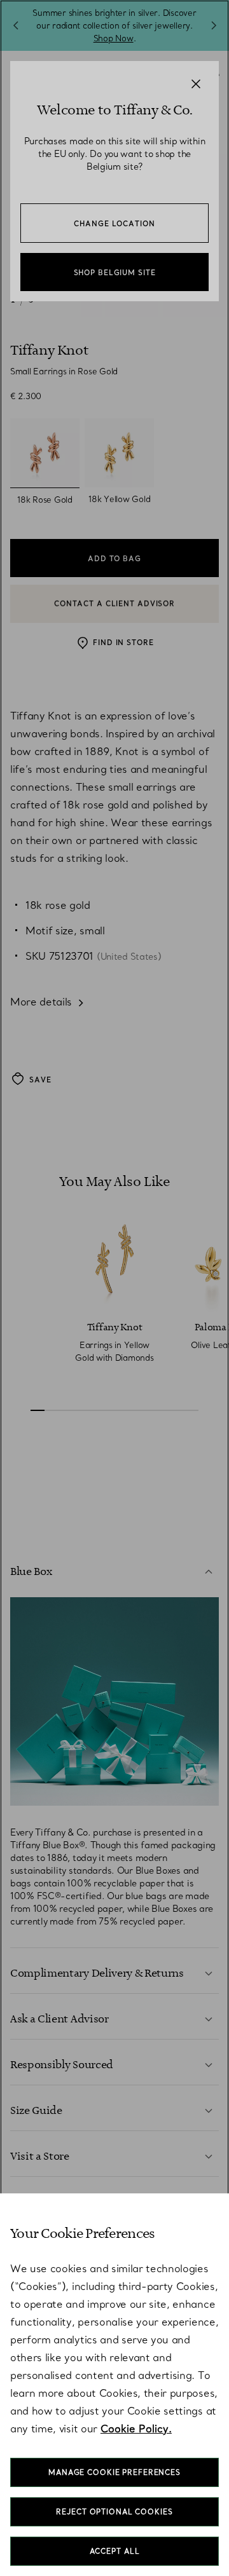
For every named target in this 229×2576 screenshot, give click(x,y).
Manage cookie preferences (114, 2472)
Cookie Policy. (136, 2429)
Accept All (115, 2551)
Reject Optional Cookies (114, 2512)
